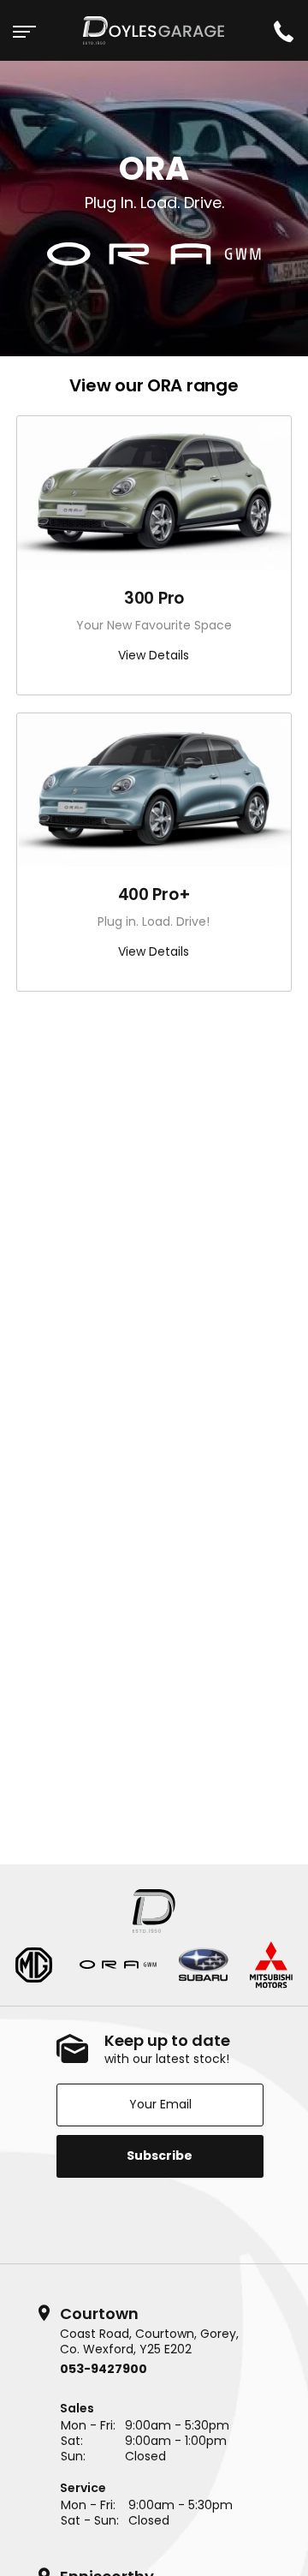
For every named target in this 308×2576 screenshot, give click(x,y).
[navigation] (25, 30)
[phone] (283, 30)
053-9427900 (104, 2369)
